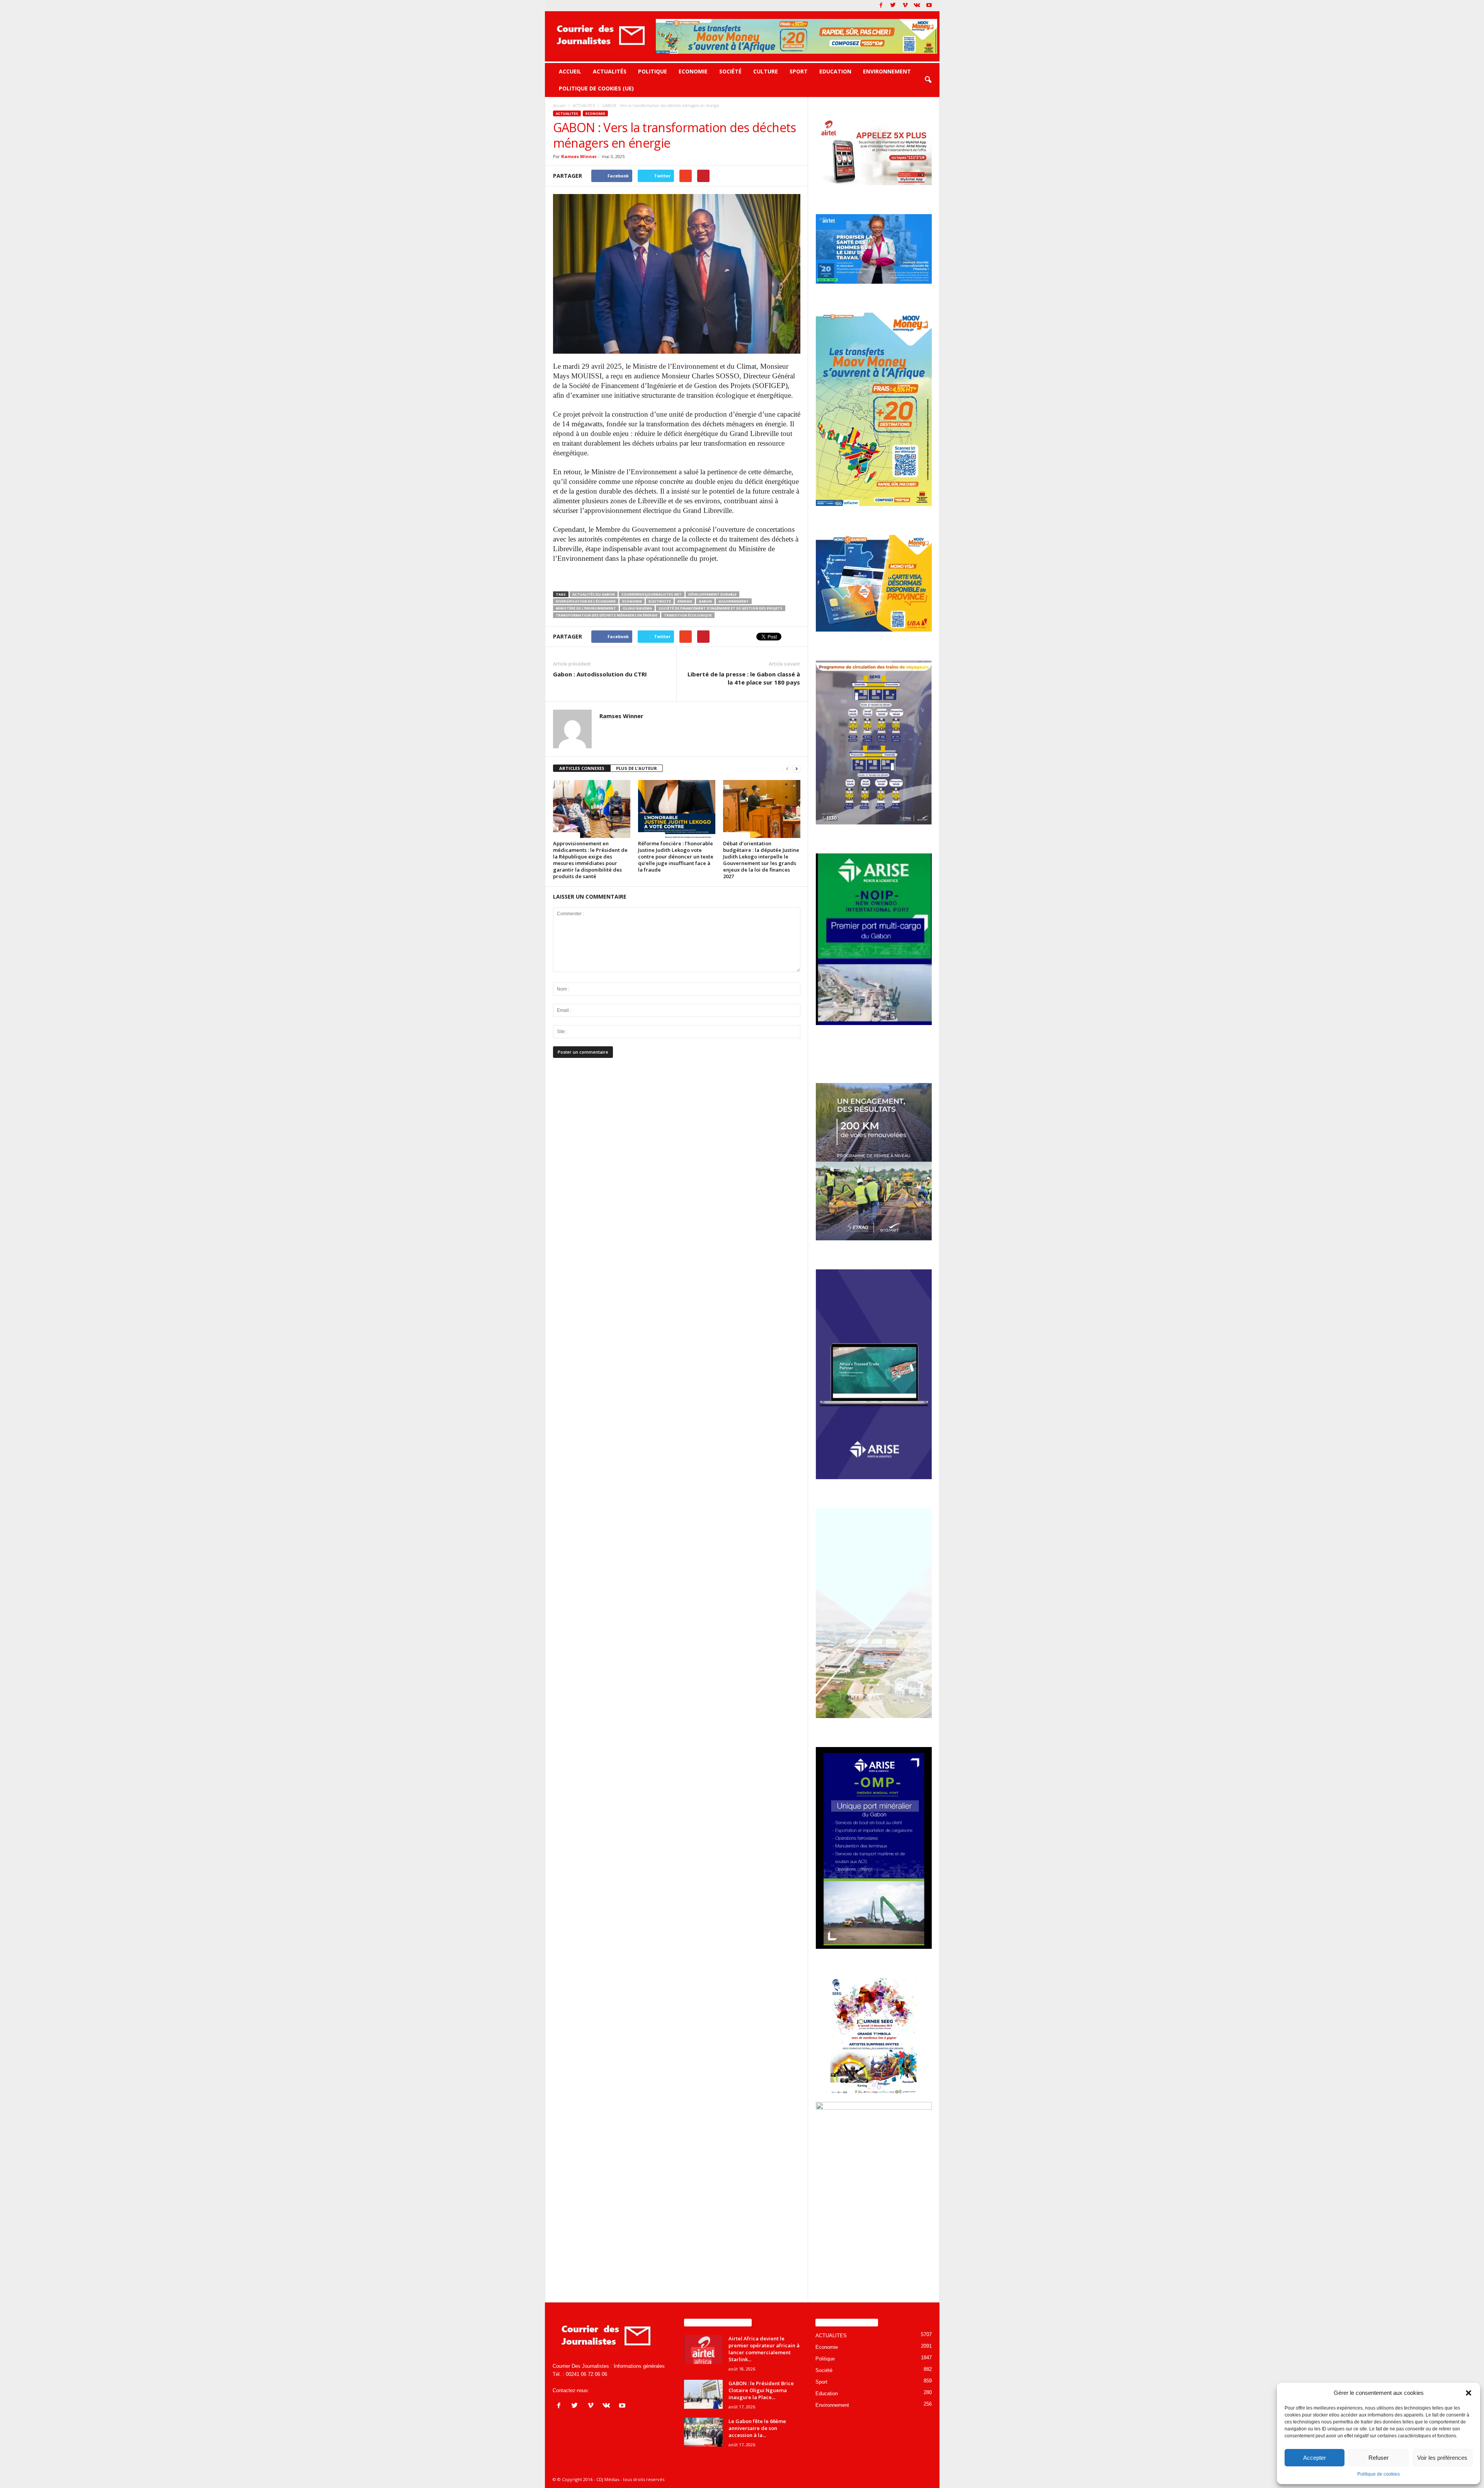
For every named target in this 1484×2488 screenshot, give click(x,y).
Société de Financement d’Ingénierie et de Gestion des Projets (721, 608)
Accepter (1315, 2458)
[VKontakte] (917, 6)
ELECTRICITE (660, 601)
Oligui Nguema (637, 608)
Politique (653, 71)
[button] (1469, 2393)
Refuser (1378, 2458)
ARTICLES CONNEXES (582, 768)
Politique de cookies (1378, 2474)
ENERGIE (685, 601)
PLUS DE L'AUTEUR (636, 768)
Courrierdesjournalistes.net (652, 594)
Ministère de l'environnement (586, 608)
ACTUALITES (567, 113)
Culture (766, 71)
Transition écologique (688, 615)
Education (835, 71)
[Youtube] (929, 6)
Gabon (705, 601)
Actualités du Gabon (594, 594)
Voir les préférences (1442, 2458)
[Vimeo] (905, 6)
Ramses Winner (579, 156)
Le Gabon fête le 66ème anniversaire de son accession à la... (757, 2428)
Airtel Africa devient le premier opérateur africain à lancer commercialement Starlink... (764, 2349)
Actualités (610, 71)
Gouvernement (734, 601)
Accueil (570, 71)
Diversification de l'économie (586, 601)
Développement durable (712, 594)
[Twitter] (893, 6)
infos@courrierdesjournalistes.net (628, 2390)
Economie (693, 71)
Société (730, 71)
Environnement (887, 71)
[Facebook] (881, 6)
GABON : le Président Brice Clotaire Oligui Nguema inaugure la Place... (761, 2390)
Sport (799, 71)
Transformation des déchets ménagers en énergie (607, 615)
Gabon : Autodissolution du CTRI (600, 674)
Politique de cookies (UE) (596, 88)
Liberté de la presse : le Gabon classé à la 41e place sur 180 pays (744, 678)
